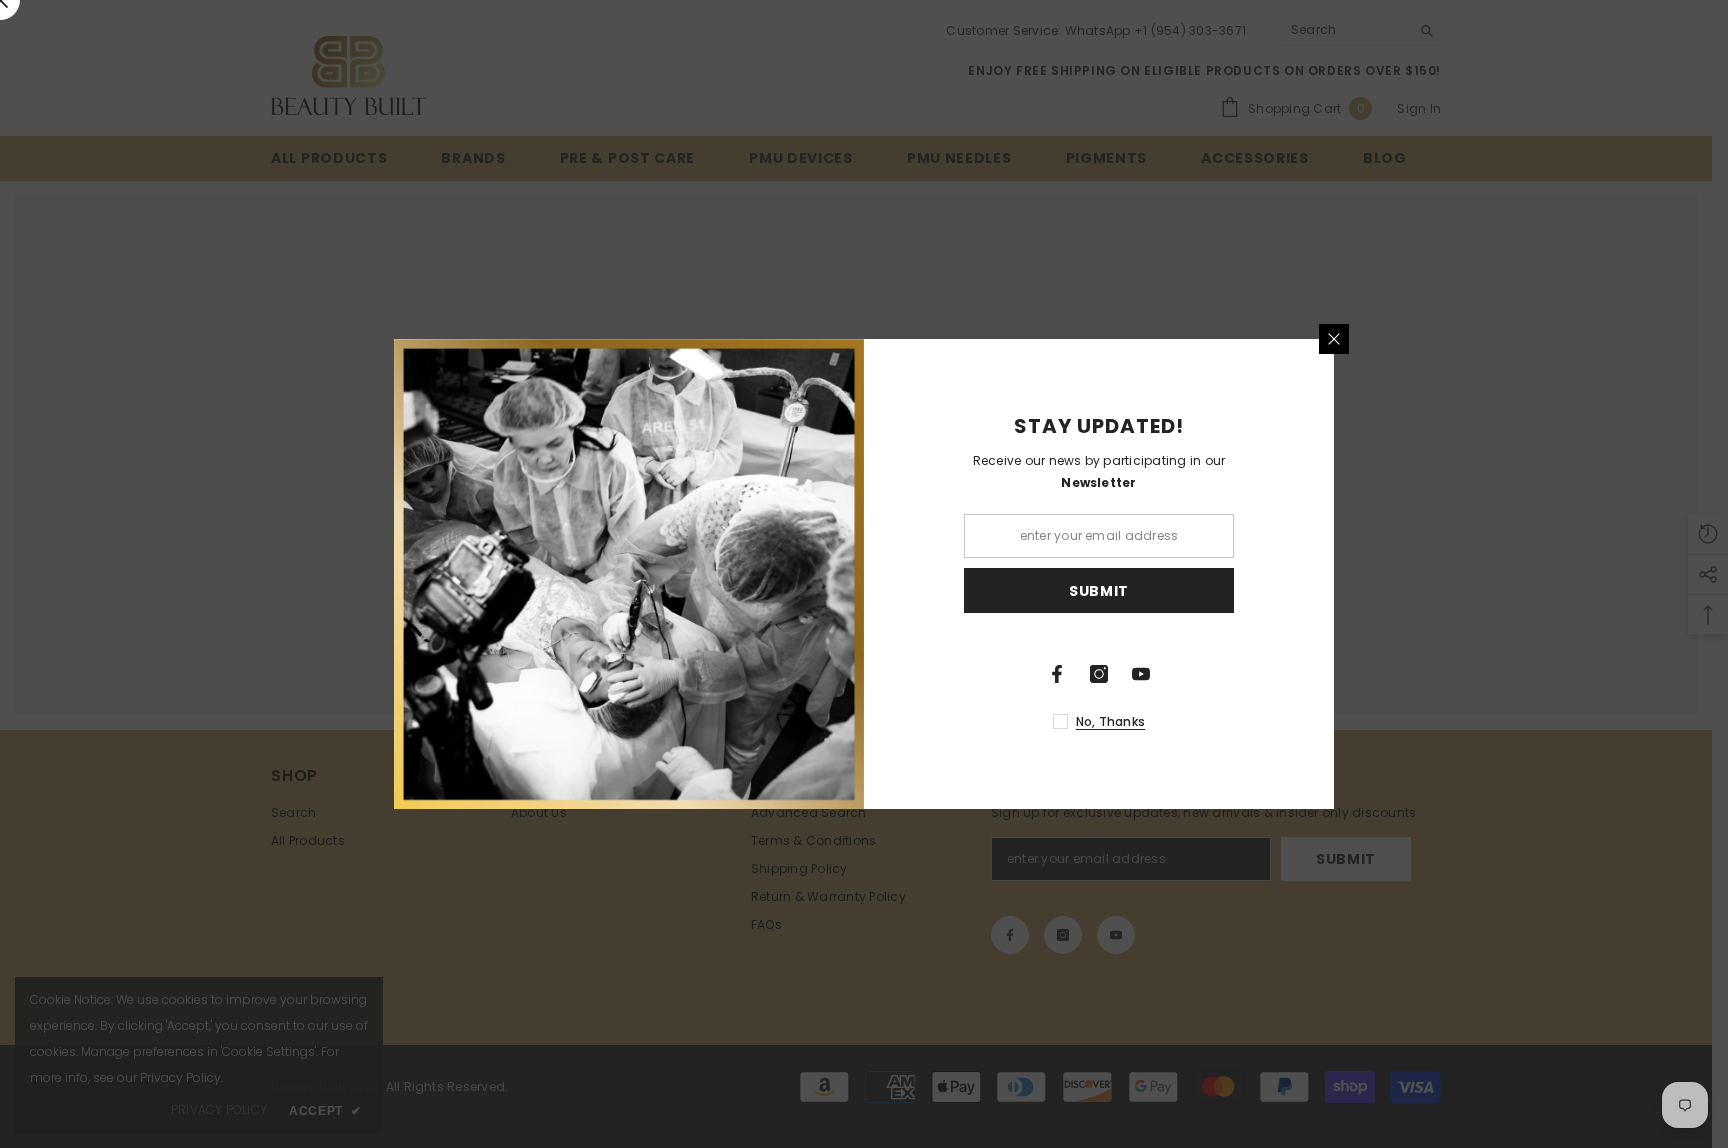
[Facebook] (1057, 674)
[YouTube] (1141, 674)
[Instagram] (1099, 674)
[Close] (1334, 339)
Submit (1099, 591)
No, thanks (1110, 721)
